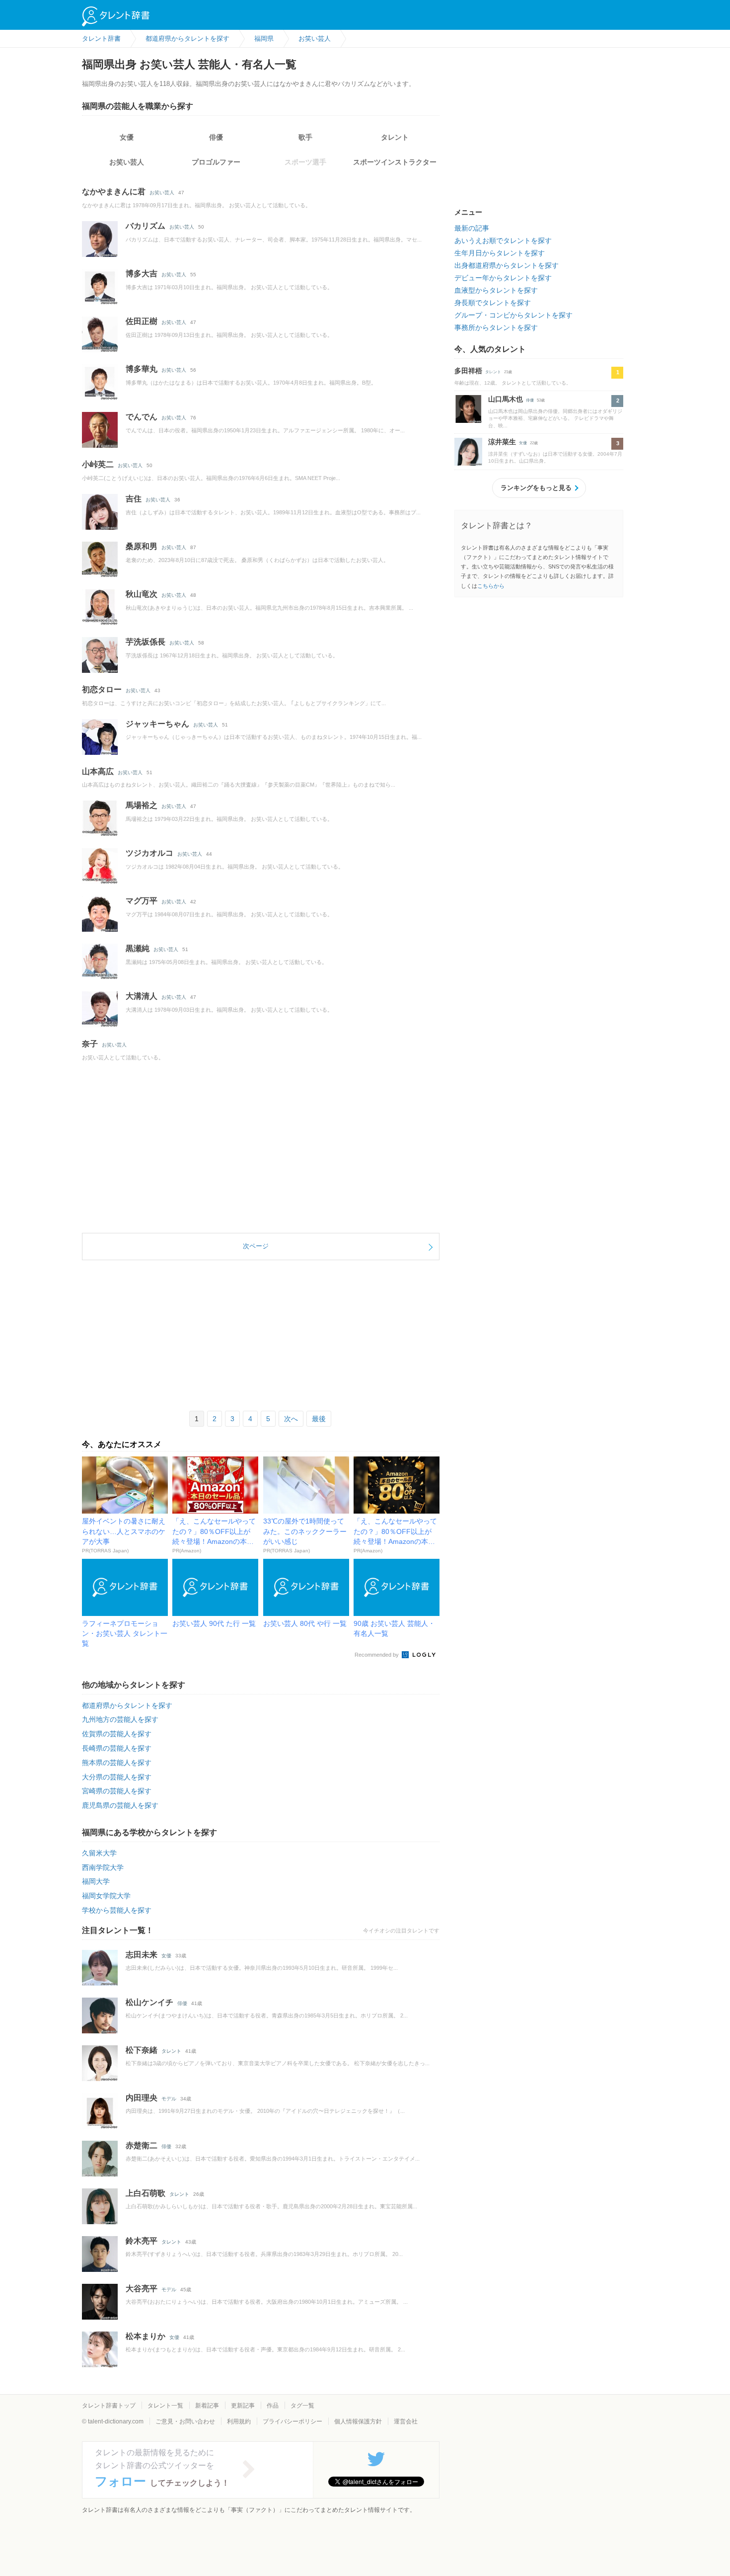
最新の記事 (472, 228)
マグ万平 (142, 901)
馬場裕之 (142, 805)
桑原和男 (142, 546)
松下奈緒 (142, 2050)
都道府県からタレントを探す (127, 1705)
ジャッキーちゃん (157, 724)
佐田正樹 (142, 321)
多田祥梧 (468, 371)
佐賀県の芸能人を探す (117, 1734)
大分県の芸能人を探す (117, 1777)
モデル (169, 2099)
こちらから (491, 586)
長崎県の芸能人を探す (117, 1748)
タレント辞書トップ (109, 2406)
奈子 (90, 1044)
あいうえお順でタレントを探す (503, 241)
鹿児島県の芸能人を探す (120, 1805)
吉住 (134, 499)
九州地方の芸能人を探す (120, 1719)
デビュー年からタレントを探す (503, 278)
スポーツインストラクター (395, 162)
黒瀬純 (138, 948)
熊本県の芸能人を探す (117, 1763)
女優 (127, 137)
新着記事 (207, 2406)
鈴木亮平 (142, 2241)
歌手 (305, 137)
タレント (395, 137)
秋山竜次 (142, 594)
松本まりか (146, 2336)
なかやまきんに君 (114, 192)
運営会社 (406, 2421)
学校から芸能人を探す (117, 1910)
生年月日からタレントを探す (500, 253)
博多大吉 (142, 274)
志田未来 (142, 1955)
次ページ (256, 1246)
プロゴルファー (216, 162)
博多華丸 (142, 369)
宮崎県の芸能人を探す (117, 1791)
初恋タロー (102, 689)
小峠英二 (98, 464)
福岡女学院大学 (106, 1896)
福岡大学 (96, 1881)
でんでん (142, 417)
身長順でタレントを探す (493, 303)
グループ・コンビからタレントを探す (513, 315)
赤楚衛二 (142, 2145)
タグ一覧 (302, 2406)
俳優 (216, 137)
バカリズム (146, 226)
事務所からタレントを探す (496, 327)
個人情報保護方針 (358, 2421)
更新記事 (243, 2406)
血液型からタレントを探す (496, 290)
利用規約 (239, 2421)
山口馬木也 (506, 399)
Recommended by (377, 1655)
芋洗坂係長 (146, 642)
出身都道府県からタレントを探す (507, 265)
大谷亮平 (142, 2289)
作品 (273, 2406)
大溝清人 (142, 996)
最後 (319, 1419)
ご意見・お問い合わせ (185, 2421)
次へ (291, 1419)
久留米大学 (99, 1853)
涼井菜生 (502, 442)
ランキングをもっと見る (536, 488)
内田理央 (142, 2098)
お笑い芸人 (127, 162)
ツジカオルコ (149, 853)
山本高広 (98, 771)
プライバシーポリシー (292, 2421)
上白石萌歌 (146, 2193)
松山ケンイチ (149, 2002)
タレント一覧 (165, 2406)
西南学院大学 (103, 1867)
